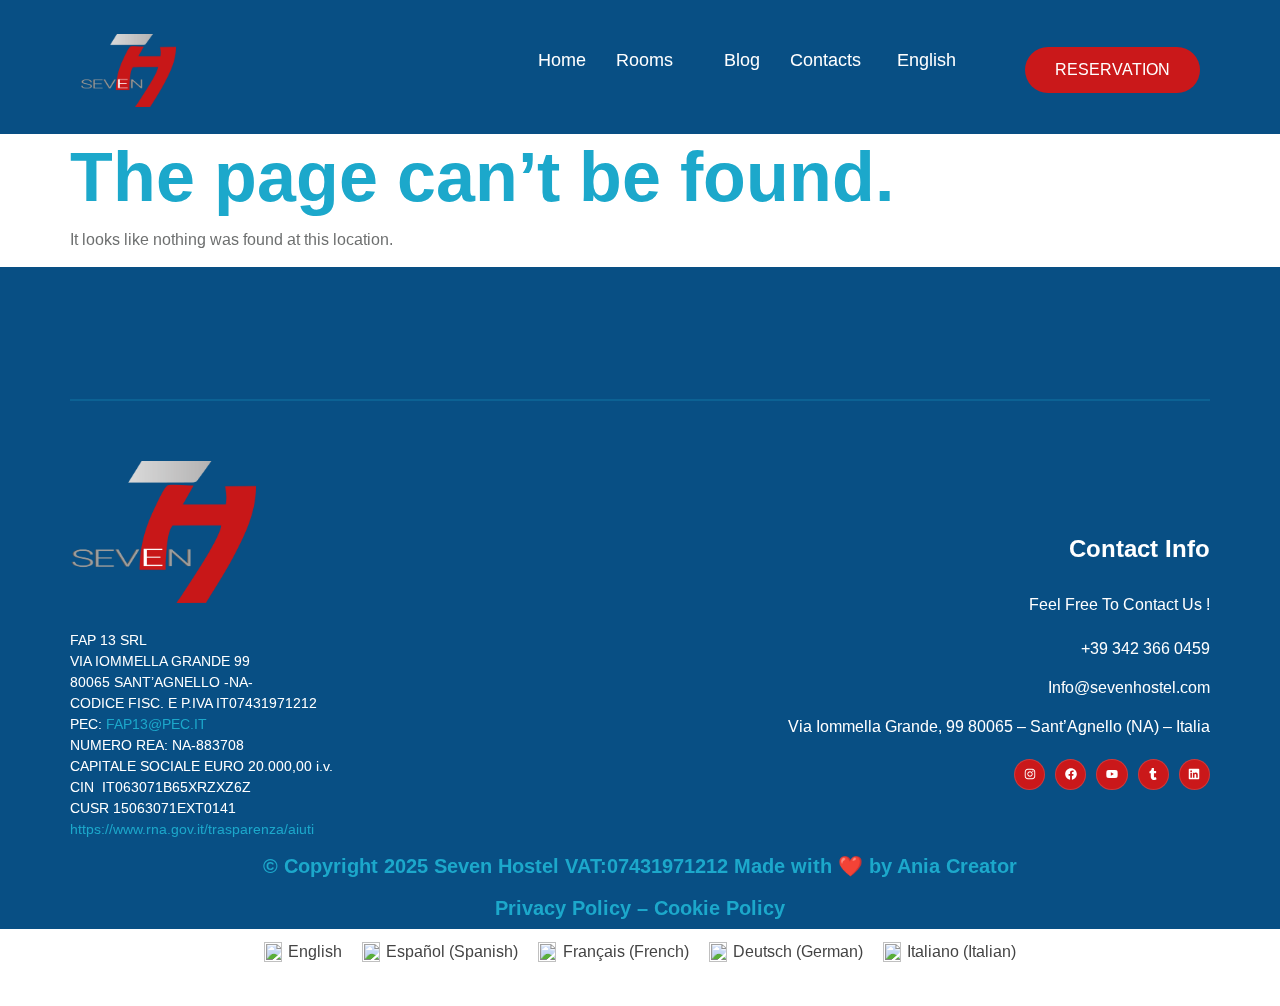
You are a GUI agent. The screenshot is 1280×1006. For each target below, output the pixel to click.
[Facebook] (1070, 774)
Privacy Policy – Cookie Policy (640, 908)
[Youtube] (1111, 774)
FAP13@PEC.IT (156, 724)
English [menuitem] (315, 951)
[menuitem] (933, 60)
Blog (742, 60)
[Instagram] (1029, 774)
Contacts (825, 60)
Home (562, 60)
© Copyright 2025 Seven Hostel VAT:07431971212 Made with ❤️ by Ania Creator (640, 866)
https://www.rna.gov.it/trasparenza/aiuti (192, 829)
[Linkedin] (1194, 774)
